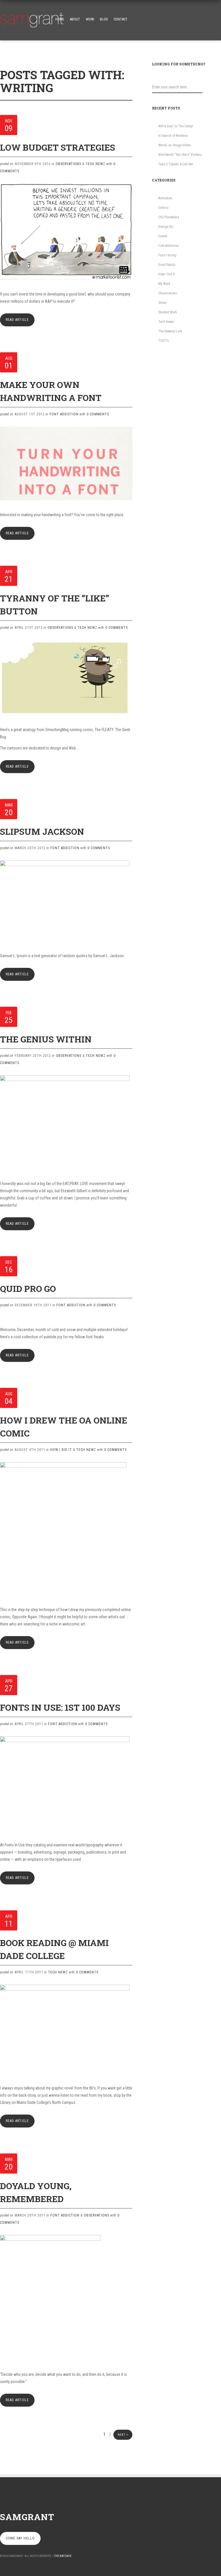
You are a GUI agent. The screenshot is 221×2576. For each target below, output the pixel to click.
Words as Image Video (175, 145)
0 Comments (98, 414)
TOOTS (163, 341)
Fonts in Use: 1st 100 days (60, 1707)
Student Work (168, 312)
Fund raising (167, 255)
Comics (163, 208)
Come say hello (20, 2538)
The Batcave (63, 2556)
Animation (165, 198)
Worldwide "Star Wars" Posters (180, 155)
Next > (123, 2435)
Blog (104, 19)
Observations (68, 164)
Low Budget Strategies (58, 147)
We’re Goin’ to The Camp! (176, 126)
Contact (121, 19)
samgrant (27, 2517)
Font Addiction (64, 414)
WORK (90, 19)
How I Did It (61, 1450)
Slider (162, 303)
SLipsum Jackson (42, 831)
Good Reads (167, 265)
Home (60, 19)
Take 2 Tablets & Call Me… (177, 164)
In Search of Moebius (173, 136)
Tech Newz (95, 164)
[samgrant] (32, 18)
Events (163, 236)
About (75, 19)
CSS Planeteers (169, 217)
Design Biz (166, 227)
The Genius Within (46, 1039)
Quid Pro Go (28, 1289)
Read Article (17, 320)
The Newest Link (170, 331)
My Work (164, 284)
